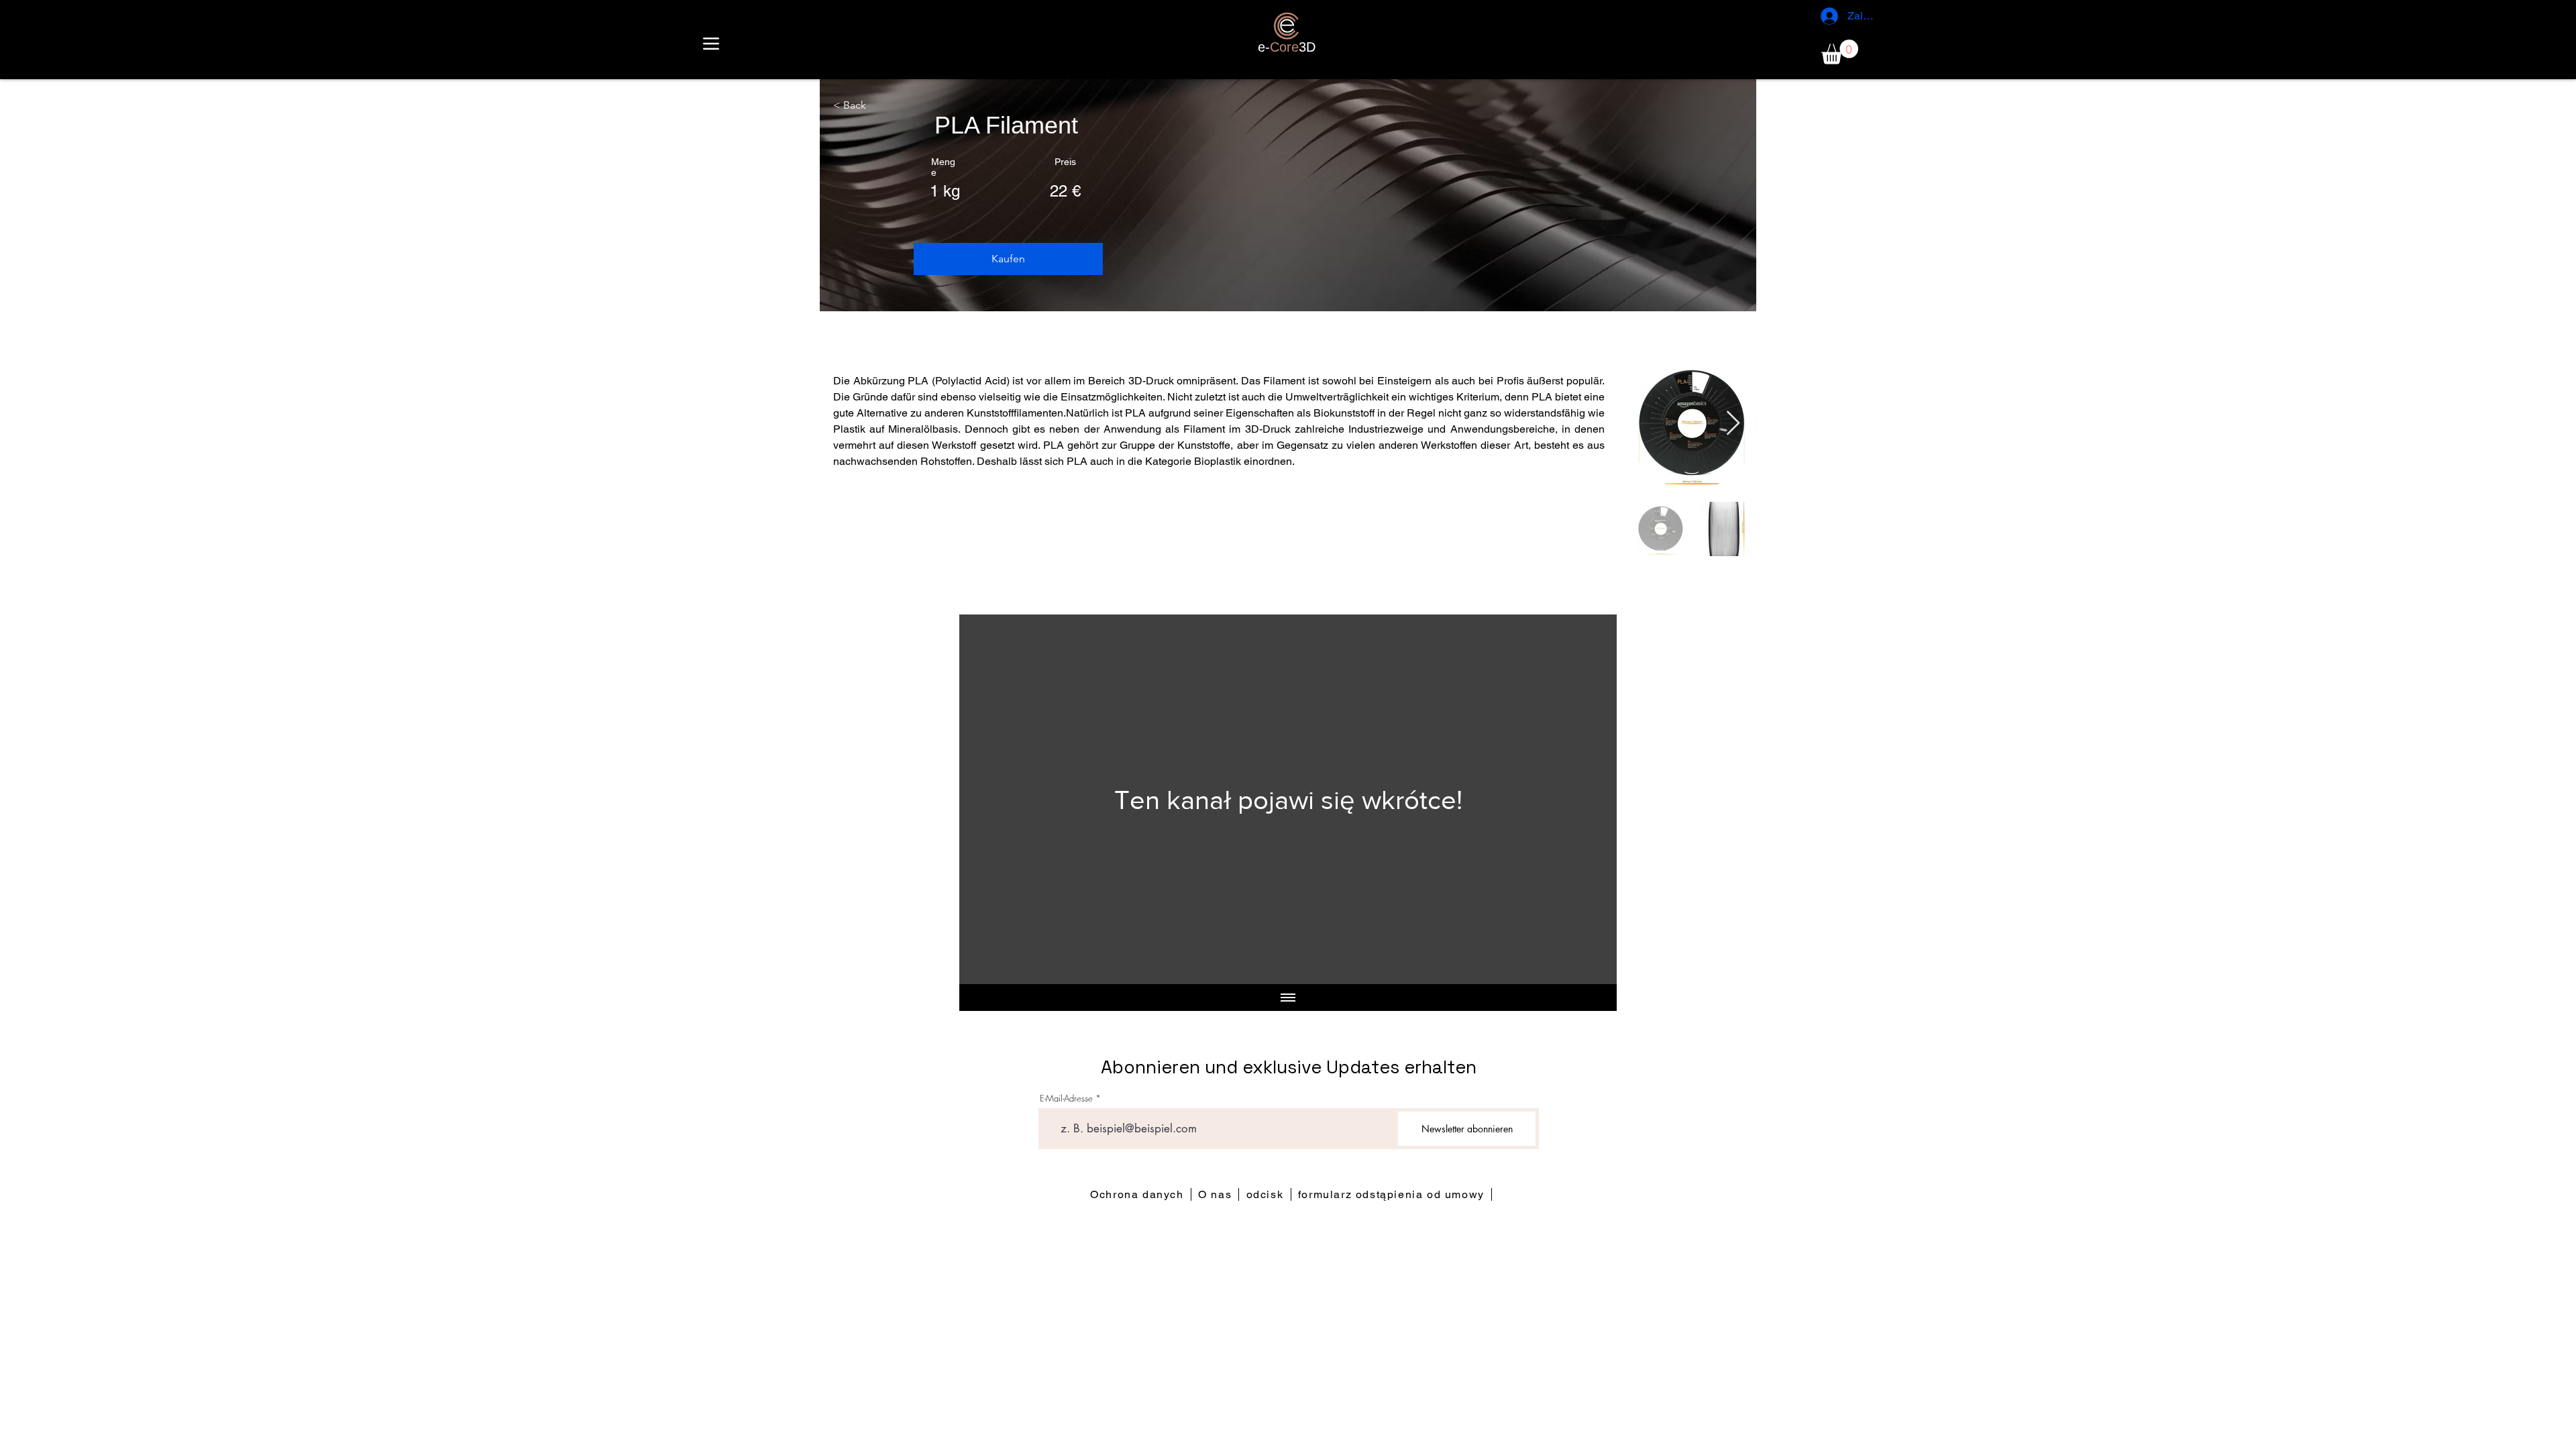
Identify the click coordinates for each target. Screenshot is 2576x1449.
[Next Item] (1733, 424)
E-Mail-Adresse (1066, 1098)
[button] (1840, 52)
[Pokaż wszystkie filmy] (1288, 998)
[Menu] (711, 43)
